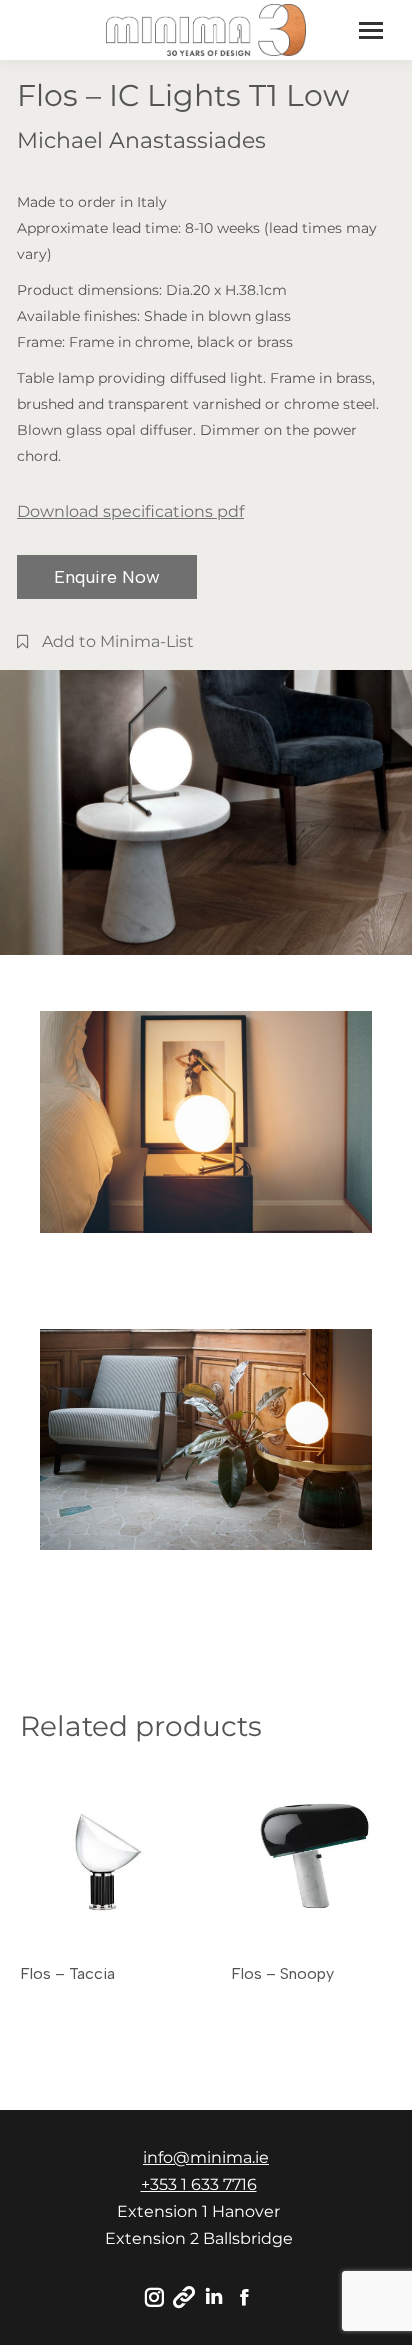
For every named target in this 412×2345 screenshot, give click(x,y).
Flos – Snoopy (282, 1973)
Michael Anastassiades (141, 140)
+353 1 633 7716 (199, 2184)
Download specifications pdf (130, 511)
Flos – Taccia (67, 1973)
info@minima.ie (206, 2157)
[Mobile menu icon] (371, 30)
